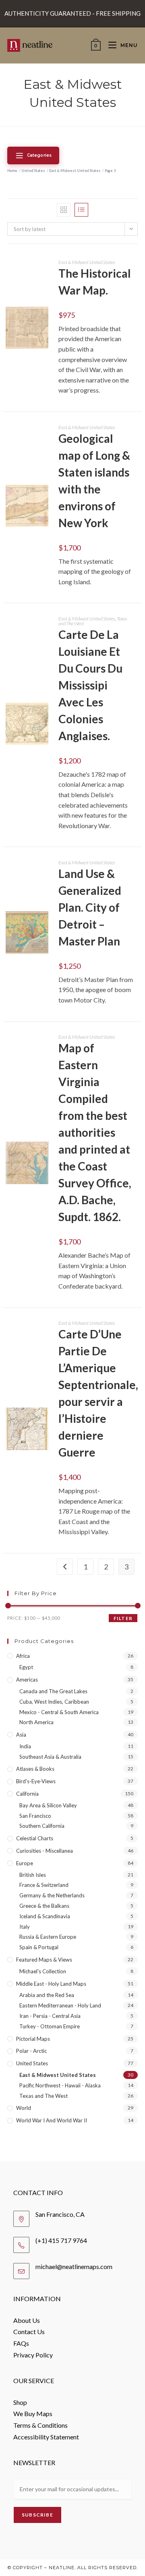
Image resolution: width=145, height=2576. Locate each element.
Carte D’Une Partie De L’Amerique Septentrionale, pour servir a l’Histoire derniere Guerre (98, 1393)
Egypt (26, 1667)
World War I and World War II (52, 2120)
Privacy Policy (33, 2355)
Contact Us (29, 2331)
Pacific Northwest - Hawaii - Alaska (60, 2085)
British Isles (33, 1875)
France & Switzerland (44, 1885)
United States (33, 171)
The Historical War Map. (95, 282)
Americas (27, 1680)
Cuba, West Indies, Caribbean (54, 1702)
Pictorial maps (33, 2039)
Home (12, 171)
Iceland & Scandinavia (45, 1916)
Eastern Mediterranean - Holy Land (60, 2005)
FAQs (21, 2343)
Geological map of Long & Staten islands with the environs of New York (94, 481)
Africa (23, 1656)
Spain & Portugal (39, 1947)
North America (36, 1722)
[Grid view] (64, 210)
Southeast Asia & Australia (50, 1757)
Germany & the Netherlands (52, 1895)
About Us (27, 2320)
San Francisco (35, 1816)
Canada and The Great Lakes (53, 1691)
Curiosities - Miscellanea (45, 1851)
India (25, 1746)
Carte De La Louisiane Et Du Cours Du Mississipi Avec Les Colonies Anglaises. (90, 685)
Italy (25, 1927)
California (27, 1794)
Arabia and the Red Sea (47, 1995)
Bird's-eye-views (36, 1781)
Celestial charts (35, 1838)
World (24, 2108)
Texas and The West (43, 2096)
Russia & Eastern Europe (48, 1937)
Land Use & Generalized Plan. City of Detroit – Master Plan (90, 907)
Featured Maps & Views (44, 1960)
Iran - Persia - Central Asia (50, 2016)
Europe (25, 1863)
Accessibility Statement (46, 2437)
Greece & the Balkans (44, 1906)
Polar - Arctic (31, 2051)
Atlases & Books (35, 1769)
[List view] (81, 210)
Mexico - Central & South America (59, 1712)
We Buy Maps (33, 2413)
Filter (123, 1618)
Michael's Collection (43, 1971)
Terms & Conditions (40, 2425)
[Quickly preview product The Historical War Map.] (44, 320)
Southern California (42, 1826)
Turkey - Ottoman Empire (50, 2026)
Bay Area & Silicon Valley (48, 1805)
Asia (21, 1735)
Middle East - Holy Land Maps (51, 1984)
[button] (44, 341)
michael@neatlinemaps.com (74, 2266)
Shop (20, 2402)
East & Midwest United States (75, 171)
